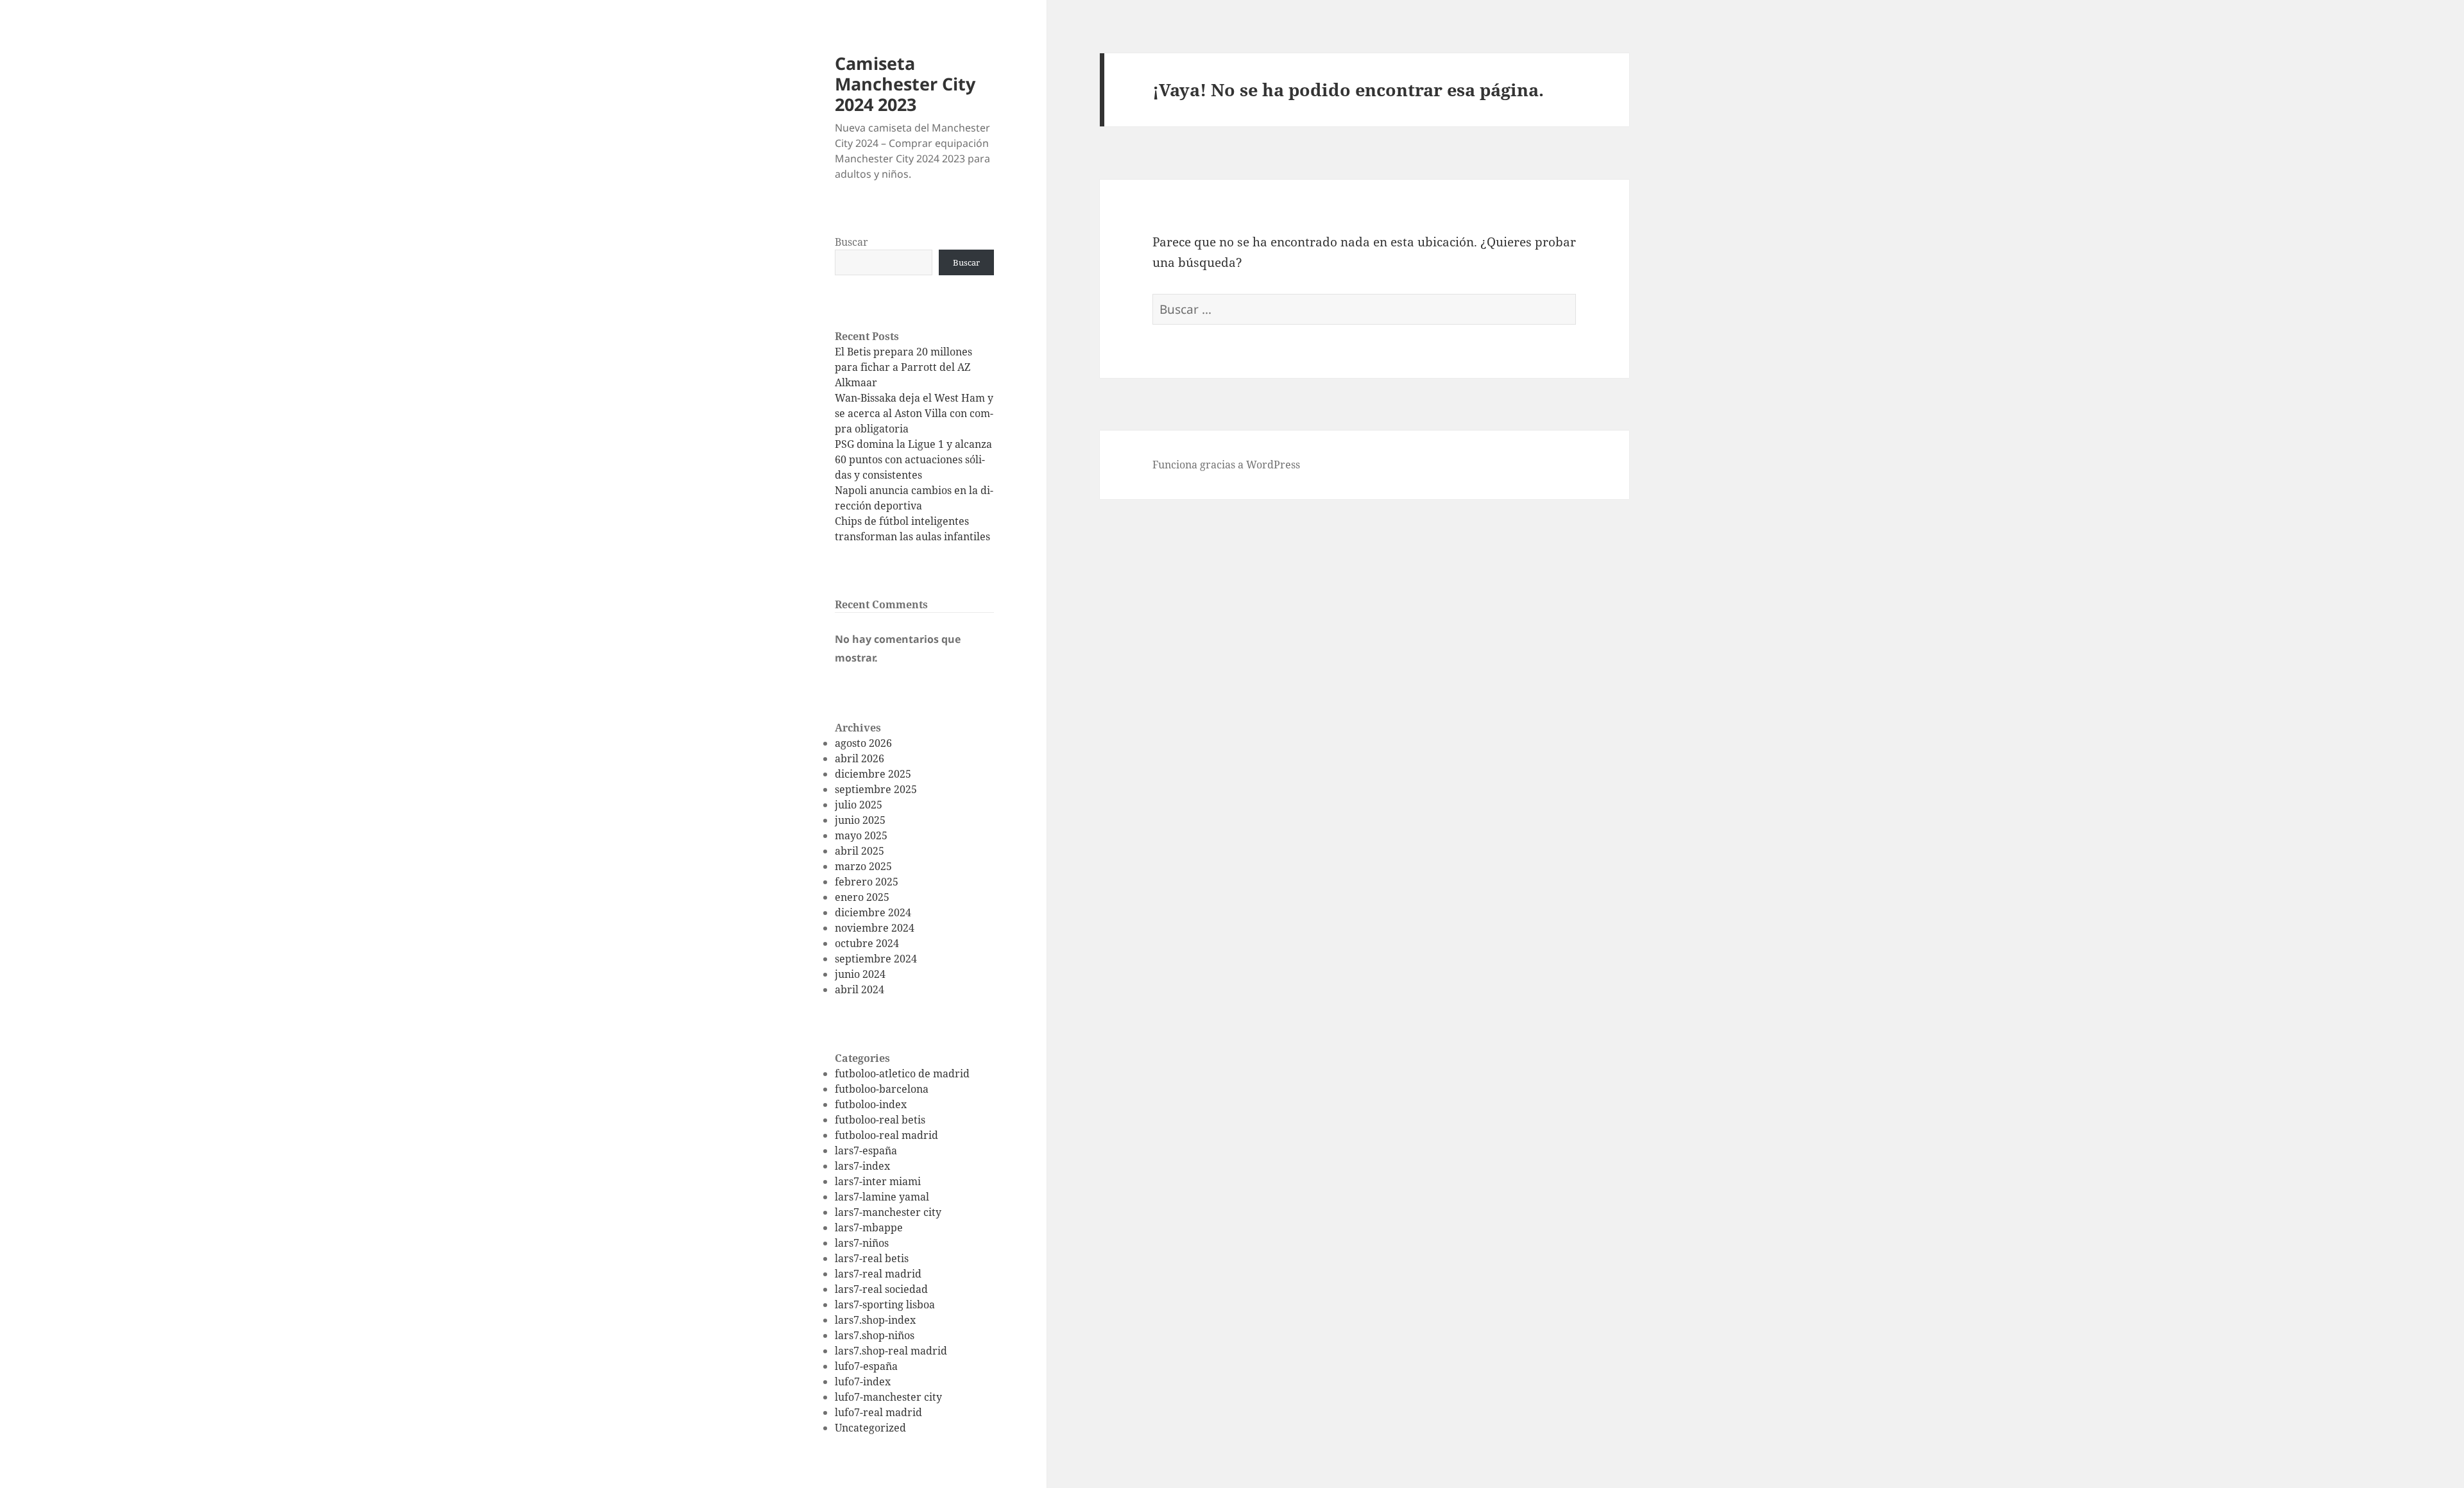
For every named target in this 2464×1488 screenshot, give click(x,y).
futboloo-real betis (880, 1120)
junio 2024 (860, 974)
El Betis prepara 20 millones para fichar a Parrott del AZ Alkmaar (903, 367)
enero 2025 (862, 897)
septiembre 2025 (876, 789)
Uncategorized (870, 1428)
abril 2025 (860, 851)
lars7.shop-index (875, 1320)
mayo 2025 (861, 835)
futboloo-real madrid (886, 1135)
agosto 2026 (863, 743)
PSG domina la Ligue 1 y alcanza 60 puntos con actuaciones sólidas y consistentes (913, 459)
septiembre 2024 (876, 959)
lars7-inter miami (878, 1181)
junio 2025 (860, 820)
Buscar (851, 242)
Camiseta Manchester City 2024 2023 (905, 84)
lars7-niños (862, 1243)
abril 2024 (860, 989)
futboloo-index (871, 1104)
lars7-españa (866, 1150)
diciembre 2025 (873, 774)
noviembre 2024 (875, 928)
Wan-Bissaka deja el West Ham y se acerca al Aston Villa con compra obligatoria (914, 413)
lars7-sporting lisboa (885, 1304)
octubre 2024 (867, 943)
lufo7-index (863, 1381)
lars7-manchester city (888, 1212)
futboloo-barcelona (882, 1089)
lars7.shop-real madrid (891, 1351)
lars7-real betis (872, 1258)
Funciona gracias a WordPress (1226, 465)
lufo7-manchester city (888, 1397)
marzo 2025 (863, 866)
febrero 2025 (867, 882)
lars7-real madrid (878, 1274)
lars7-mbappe (869, 1227)
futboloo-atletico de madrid (902, 1073)
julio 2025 (859, 805)
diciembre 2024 (873, 912)
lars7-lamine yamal (882, 1197)
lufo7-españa (866, 1366)
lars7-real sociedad (881, 1289)
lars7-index (862, 1166)
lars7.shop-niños (875, 1335)
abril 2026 (860, 758)
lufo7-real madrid (878, 1412)
